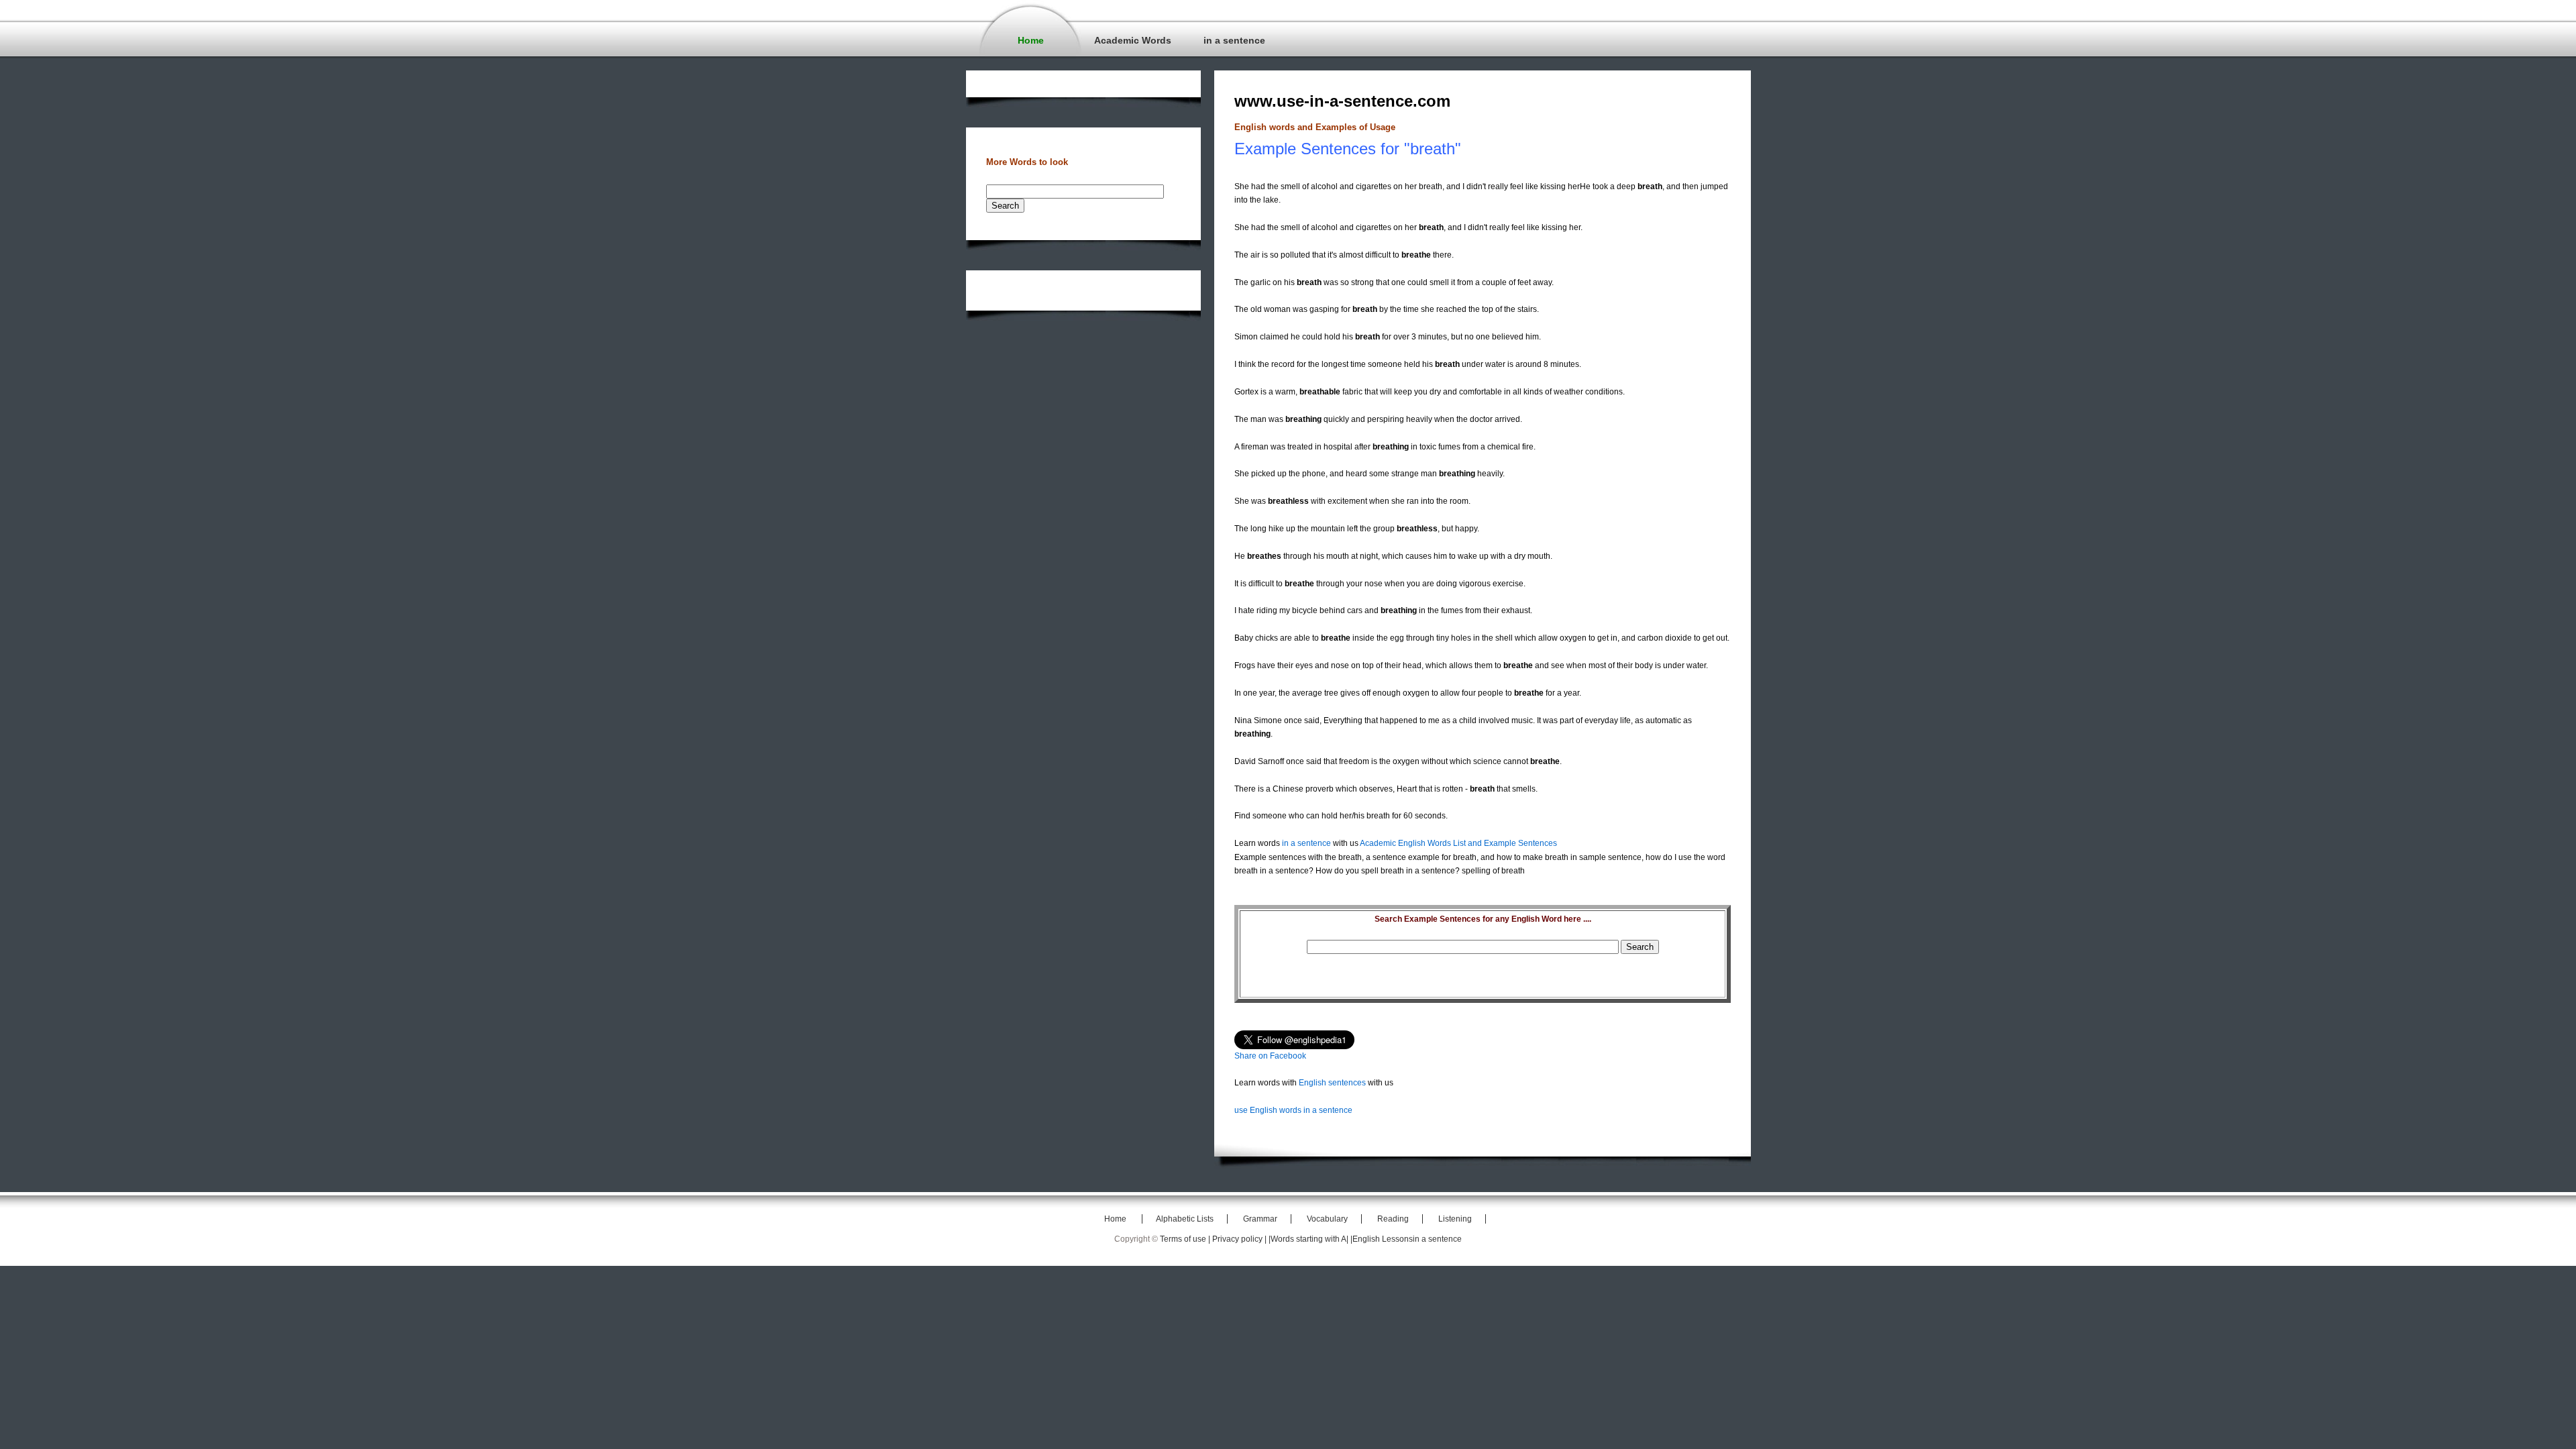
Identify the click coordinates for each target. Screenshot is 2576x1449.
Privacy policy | (1240, 1239)
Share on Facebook (1270, 1056)
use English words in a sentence (1293, 1110)
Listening (1455, 1219)
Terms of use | (1186, 1239)
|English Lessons (1382, 1239)
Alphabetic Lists (1185, 1219)
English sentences (1332, 1083)
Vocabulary (1327, 1219)
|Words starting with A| (1309, 1239)
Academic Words (1133, 40)
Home (1031, 40)
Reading (1393, 1219)
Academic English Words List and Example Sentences (1458, 843)
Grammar (1260, 1219)
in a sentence (1234, 40)
